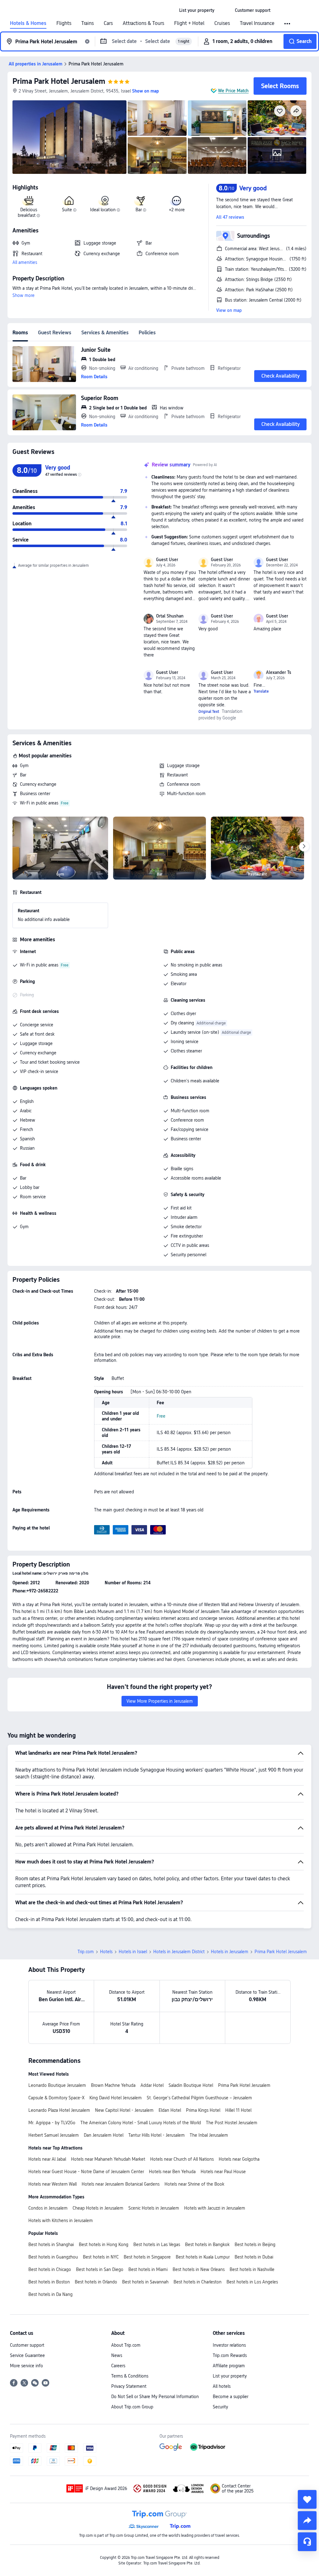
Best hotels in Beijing (255, 2244)
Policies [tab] (147, 333)
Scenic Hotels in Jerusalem (154, 2208)
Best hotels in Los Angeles (252, 2282)
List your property (230, 2376)
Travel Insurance (257, 23)
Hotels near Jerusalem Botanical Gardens (121, 2184)
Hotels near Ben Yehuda (172, 2172)
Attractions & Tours (143, 23)
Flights (64, 23)
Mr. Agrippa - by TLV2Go (52, 2123)
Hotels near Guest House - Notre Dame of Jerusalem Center (86, 2172)
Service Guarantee (27, 2355)
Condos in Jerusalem (48, 2208)
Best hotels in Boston (49, 2282)
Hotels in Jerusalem (230, 1952)
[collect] (307, 2499)
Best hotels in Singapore (147, 2257)
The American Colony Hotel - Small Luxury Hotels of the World (141, 2123)
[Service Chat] (307, 2542)
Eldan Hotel (170, 2110)
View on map (229, 310)
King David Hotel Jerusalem (116, 2098)
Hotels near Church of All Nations (182, 2159)
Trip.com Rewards (230, 2355)
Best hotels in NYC (101, 2257)
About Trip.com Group (132, 2407)
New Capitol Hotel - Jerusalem (124, 2110)
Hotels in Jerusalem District (179, 1952)
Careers (118, 2366)
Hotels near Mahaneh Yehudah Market (108, 2159)
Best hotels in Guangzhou (53, 2257)
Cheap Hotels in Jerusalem (98, 2208)
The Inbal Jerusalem (209, 2135)
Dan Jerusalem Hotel (104, 2135)
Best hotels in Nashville (252, 2269)
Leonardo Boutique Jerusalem (57, 2085)
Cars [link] (108, 23)
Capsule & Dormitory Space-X (56, 2098)
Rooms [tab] (20, 333)
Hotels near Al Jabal (47, 2159)
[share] (307, 2521)
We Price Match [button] (233, 91)
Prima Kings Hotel (203, 2110)
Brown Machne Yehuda (113, 2085)
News (117, 2355)
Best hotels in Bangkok (207, 2244)
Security (220, 2407)
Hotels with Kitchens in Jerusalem (61, 2221)
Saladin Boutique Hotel (191, 2085)
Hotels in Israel (133, 1952)
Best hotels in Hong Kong (104, 2244)
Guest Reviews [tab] (55, 333)
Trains (88, 23)
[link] (197, 10)
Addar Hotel (152, 2085)
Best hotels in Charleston (198, 2282)
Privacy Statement (129, 2386)
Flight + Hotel (189, 23)
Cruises (222, 23)
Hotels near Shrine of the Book (194, 2184)
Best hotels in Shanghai (51, 2244)
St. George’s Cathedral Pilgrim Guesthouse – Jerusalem (199, 2098)
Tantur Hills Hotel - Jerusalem (157, 2135)
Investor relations (229, 2345)
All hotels (222, 2386)
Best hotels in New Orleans (199, 2269)
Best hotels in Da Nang (50, 2294)
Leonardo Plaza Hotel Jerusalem (59, 2110)
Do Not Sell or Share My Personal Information (155, 2397)
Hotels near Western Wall (52, 2184)
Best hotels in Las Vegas (157, 2244)
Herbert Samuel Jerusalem (54, 2135)
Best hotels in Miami (148, 2269)
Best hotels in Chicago (50, 2269)
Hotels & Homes (28, 23)
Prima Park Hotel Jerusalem (59, 81)
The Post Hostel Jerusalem (232, 2123)
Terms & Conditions (130, 2376)
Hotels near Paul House (223, 2172)
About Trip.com (126, 2345)
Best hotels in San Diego (100, 2269)
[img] (69, 137)
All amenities (25, 262)
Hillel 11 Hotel (238, 2110)
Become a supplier (231, 2397)
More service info (26, 2366)
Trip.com (86, 1952)
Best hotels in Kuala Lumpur (203, 2257)
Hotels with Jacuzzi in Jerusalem (215, 2208)
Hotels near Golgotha (239, 2159)
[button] (225, 10)
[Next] (304, 847)
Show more (24, 295)
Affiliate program (229, 2366)
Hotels (106, 1952)
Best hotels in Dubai (254, 2257)
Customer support (27, 2345)
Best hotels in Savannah (145, 2282)
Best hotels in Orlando (96, 2282)
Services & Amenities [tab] (105, 333)
